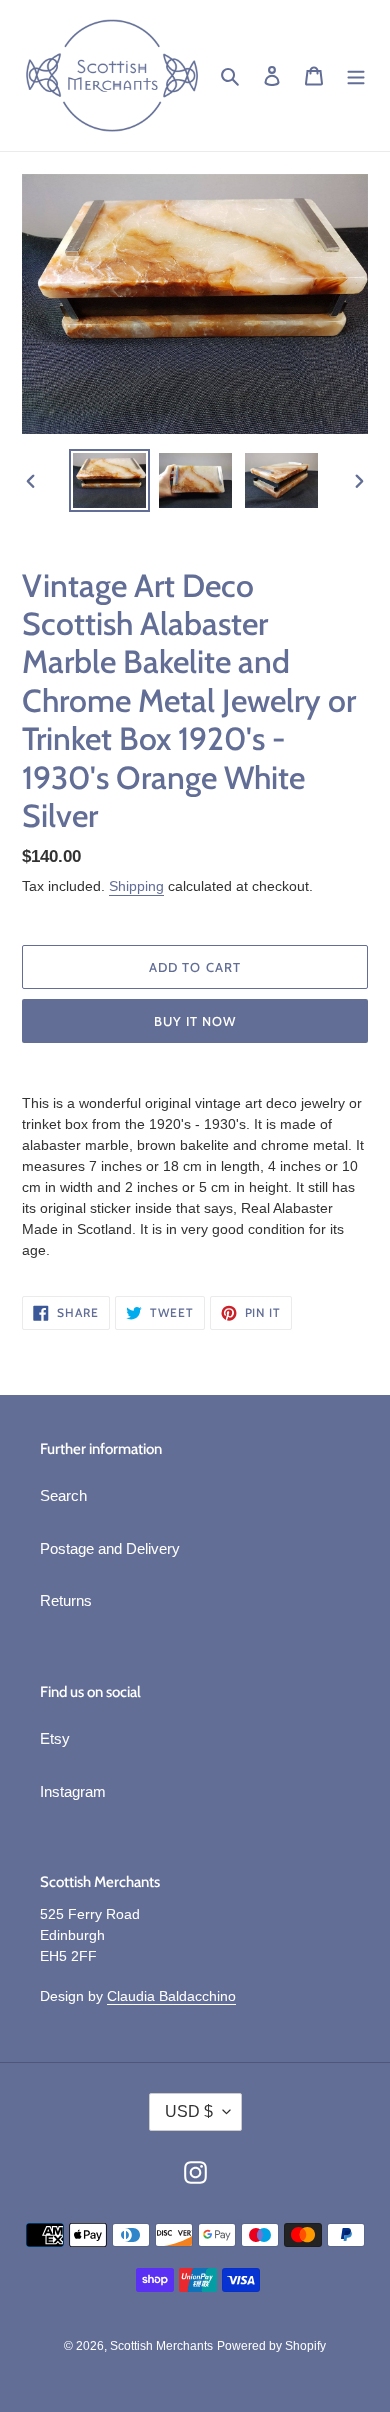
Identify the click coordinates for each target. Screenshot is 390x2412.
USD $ (189, 2111)
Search (63, 1495)
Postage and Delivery (110, 1548)
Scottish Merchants (161, 2346)
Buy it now (195, 1021)
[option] (110, 480)
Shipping (136, 886)
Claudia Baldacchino (171, 1996)
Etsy (55, 1738)
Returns (66, 1600)
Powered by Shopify (271, 2346)
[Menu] (356, 75)
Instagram (73, 1791)
